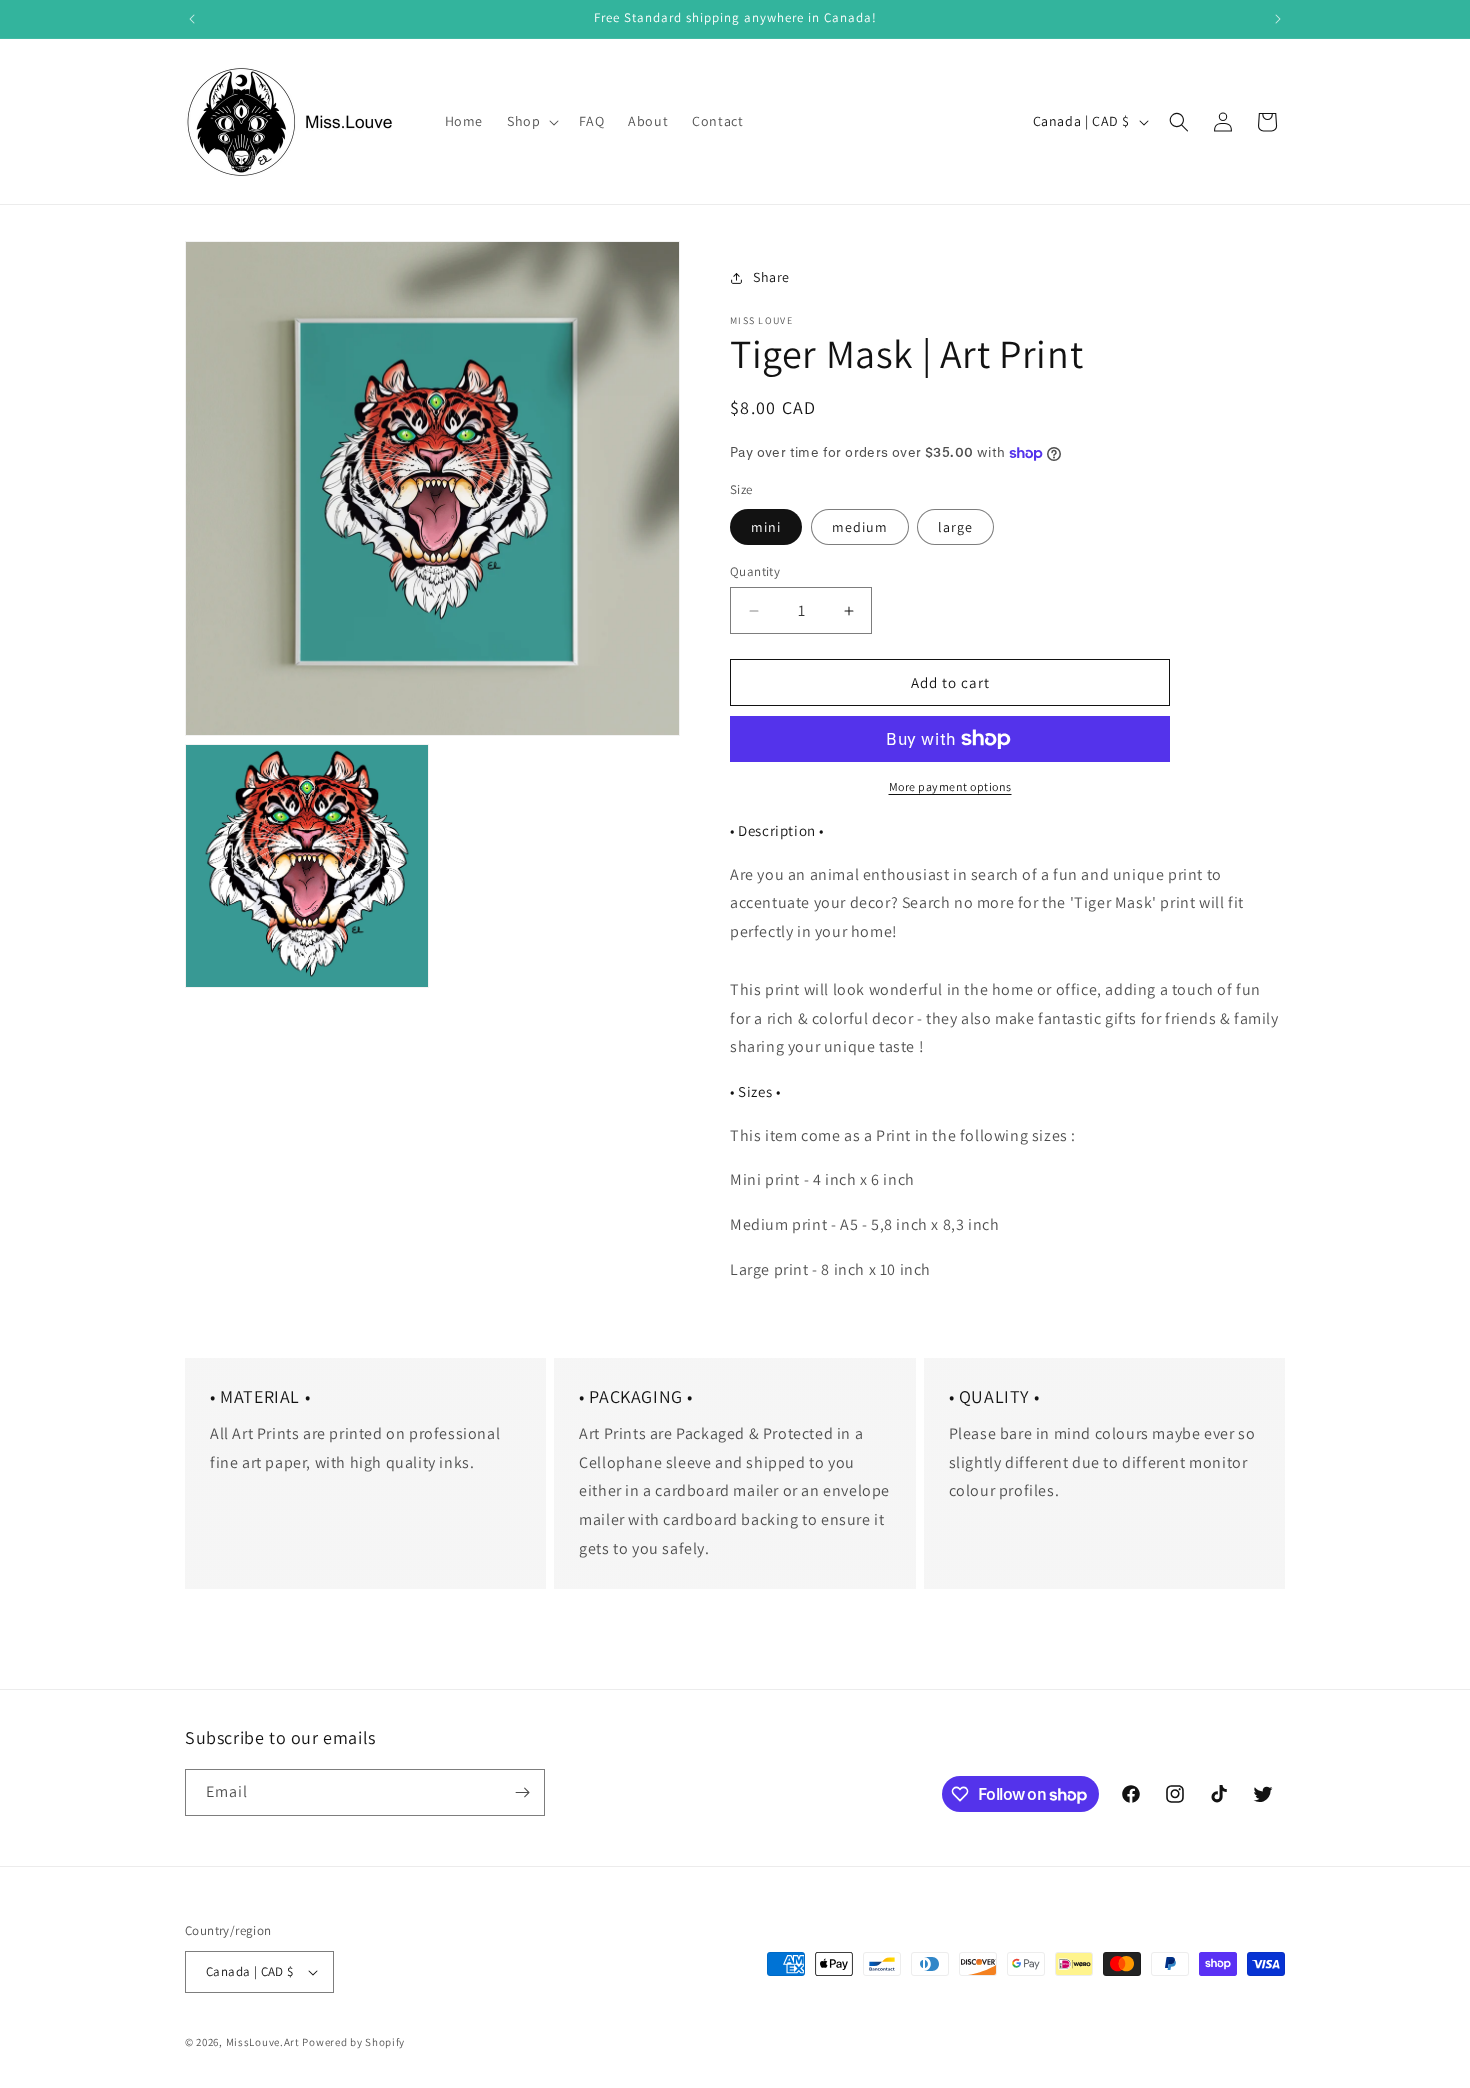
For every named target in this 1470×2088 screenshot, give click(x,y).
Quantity (755, 571)
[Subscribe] (522, 1792)
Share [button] (771, 277)
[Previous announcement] (192, 19)
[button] (531, 121)
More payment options (950, 786)
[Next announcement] (1278, 19)
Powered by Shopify (353, 2042)
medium (860, 527)
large (955, 527)
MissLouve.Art (263, 2042)
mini (766, 527)
